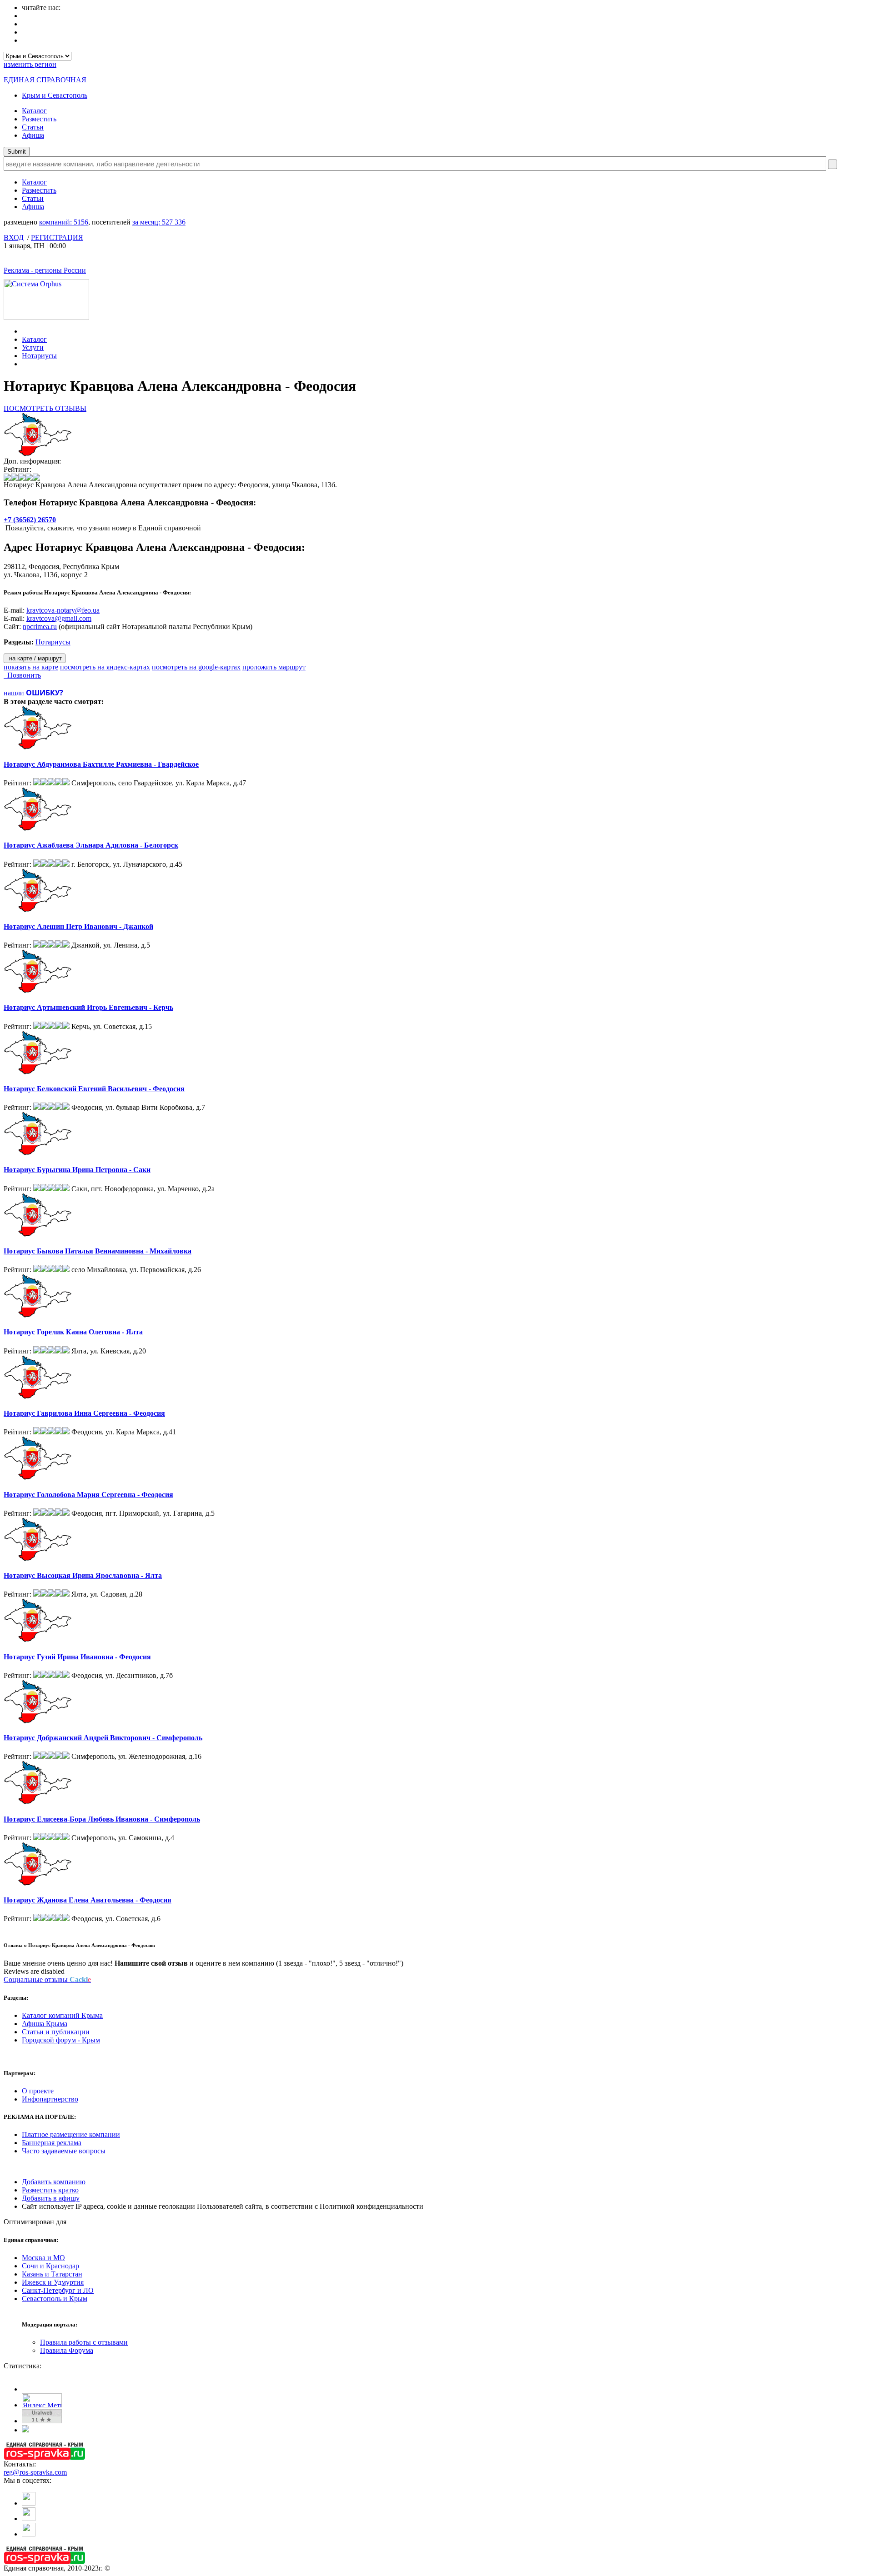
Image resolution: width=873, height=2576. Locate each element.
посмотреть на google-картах (196, 667)
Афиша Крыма (45, 2024)
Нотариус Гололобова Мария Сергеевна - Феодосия (88, 1495)
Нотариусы (39, 356)
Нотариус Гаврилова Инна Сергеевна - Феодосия (84, 1413)
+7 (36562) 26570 (30, 520)
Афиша (33, 135)
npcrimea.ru (40, 627)
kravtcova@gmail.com (59, 618)
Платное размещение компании (71, 2134)
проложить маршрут (274, 667)
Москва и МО (43, 2258)
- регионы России (45, 270)
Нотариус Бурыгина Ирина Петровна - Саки (77, 1170)
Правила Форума (67, 2350)
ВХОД (14, 237)
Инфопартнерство (50, 2099)
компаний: (64, 222)
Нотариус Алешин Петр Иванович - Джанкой (78, 926)
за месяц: (159, 222)
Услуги (33, 347)
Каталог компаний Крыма (62, 2015)
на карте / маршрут (35, 658)
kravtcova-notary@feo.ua (63, 610)
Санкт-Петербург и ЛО (58, 2290)
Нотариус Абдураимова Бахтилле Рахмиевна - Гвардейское (101, 764)
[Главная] (24, 331)
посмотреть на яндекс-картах (105, 667)
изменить (30, 64)
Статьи (33, 127)
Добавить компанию (54, 2182)
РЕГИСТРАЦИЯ (57, 237)
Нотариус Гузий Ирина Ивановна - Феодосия (77, 1657)
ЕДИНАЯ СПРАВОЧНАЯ (45, 80)
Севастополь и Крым (55, 2299)
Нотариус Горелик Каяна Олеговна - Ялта (73, 1332)
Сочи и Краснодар (50, 2266)
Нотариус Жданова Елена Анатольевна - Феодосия (88, 1900)
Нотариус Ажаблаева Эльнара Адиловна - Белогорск (91, 845)
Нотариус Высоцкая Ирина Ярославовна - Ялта (83, 1575)
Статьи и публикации (56, 2032)
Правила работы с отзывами (84, 2342)
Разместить (39, 119)
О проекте (38, 2091)
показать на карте (31, 667)
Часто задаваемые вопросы (64, 2151)
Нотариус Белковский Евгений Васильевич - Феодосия (94, 1089)
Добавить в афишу (51, 2198)
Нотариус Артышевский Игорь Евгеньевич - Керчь (88, 1007)
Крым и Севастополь (55, 95)
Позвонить (22, 675)
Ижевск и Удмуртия (53, 2282)
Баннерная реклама (52, 2143)
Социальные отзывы (47, 1979)
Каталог (34, 111)
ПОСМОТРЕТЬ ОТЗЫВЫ (45, 408)
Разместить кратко (50, 2190)
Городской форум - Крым (61, 2040)
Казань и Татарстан (52, 2274)
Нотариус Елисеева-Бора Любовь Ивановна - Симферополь (102, 1819)
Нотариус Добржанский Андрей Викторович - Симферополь (103, 1738)
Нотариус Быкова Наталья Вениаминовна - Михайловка (98, 1251)
